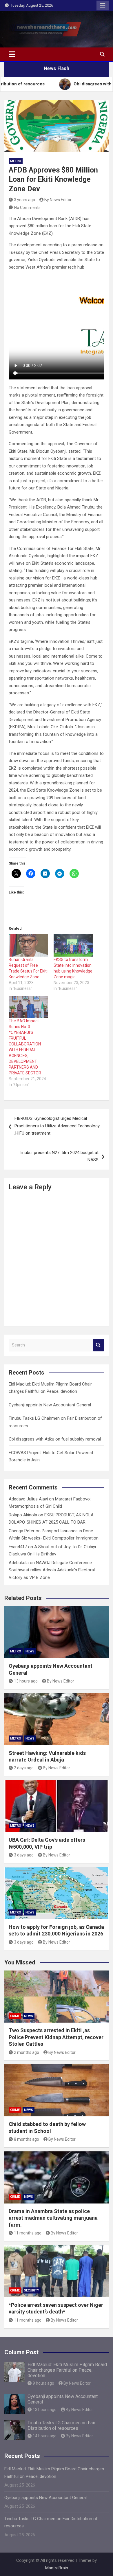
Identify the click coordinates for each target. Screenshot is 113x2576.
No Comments (27, 208)
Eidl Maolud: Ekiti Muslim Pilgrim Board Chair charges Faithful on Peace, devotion (67, 2370)
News (30, 1651)
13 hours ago (26, 1681)
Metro (16, 161)
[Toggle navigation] (12, 54)
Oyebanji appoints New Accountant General (50, 1405)
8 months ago (27, 2139)
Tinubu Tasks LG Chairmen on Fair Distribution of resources (61, 2425)
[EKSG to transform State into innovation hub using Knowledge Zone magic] (73, 945)
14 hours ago (45, 2436)
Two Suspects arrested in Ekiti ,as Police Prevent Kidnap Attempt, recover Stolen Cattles (56, 2037)
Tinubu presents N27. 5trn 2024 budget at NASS (59, 1156)
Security (32, 2290)
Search (99, 1345)
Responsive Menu (103, 5)
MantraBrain (57, 2568)
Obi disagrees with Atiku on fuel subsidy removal (55, 1439)
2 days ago (24, 1768)
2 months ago (27, 2052)
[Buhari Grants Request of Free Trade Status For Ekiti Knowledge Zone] (28, 945)
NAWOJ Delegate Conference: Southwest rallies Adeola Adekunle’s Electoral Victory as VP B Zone (52, 1570)
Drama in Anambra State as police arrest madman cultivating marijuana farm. (53, 2218)
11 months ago (28, 2233)
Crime (15, 2016)
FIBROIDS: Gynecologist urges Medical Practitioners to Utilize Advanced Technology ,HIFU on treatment (57, 1126)
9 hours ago (43, 2383)
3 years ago (24, 200)
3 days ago (24, 1855)
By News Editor (58, 200)
